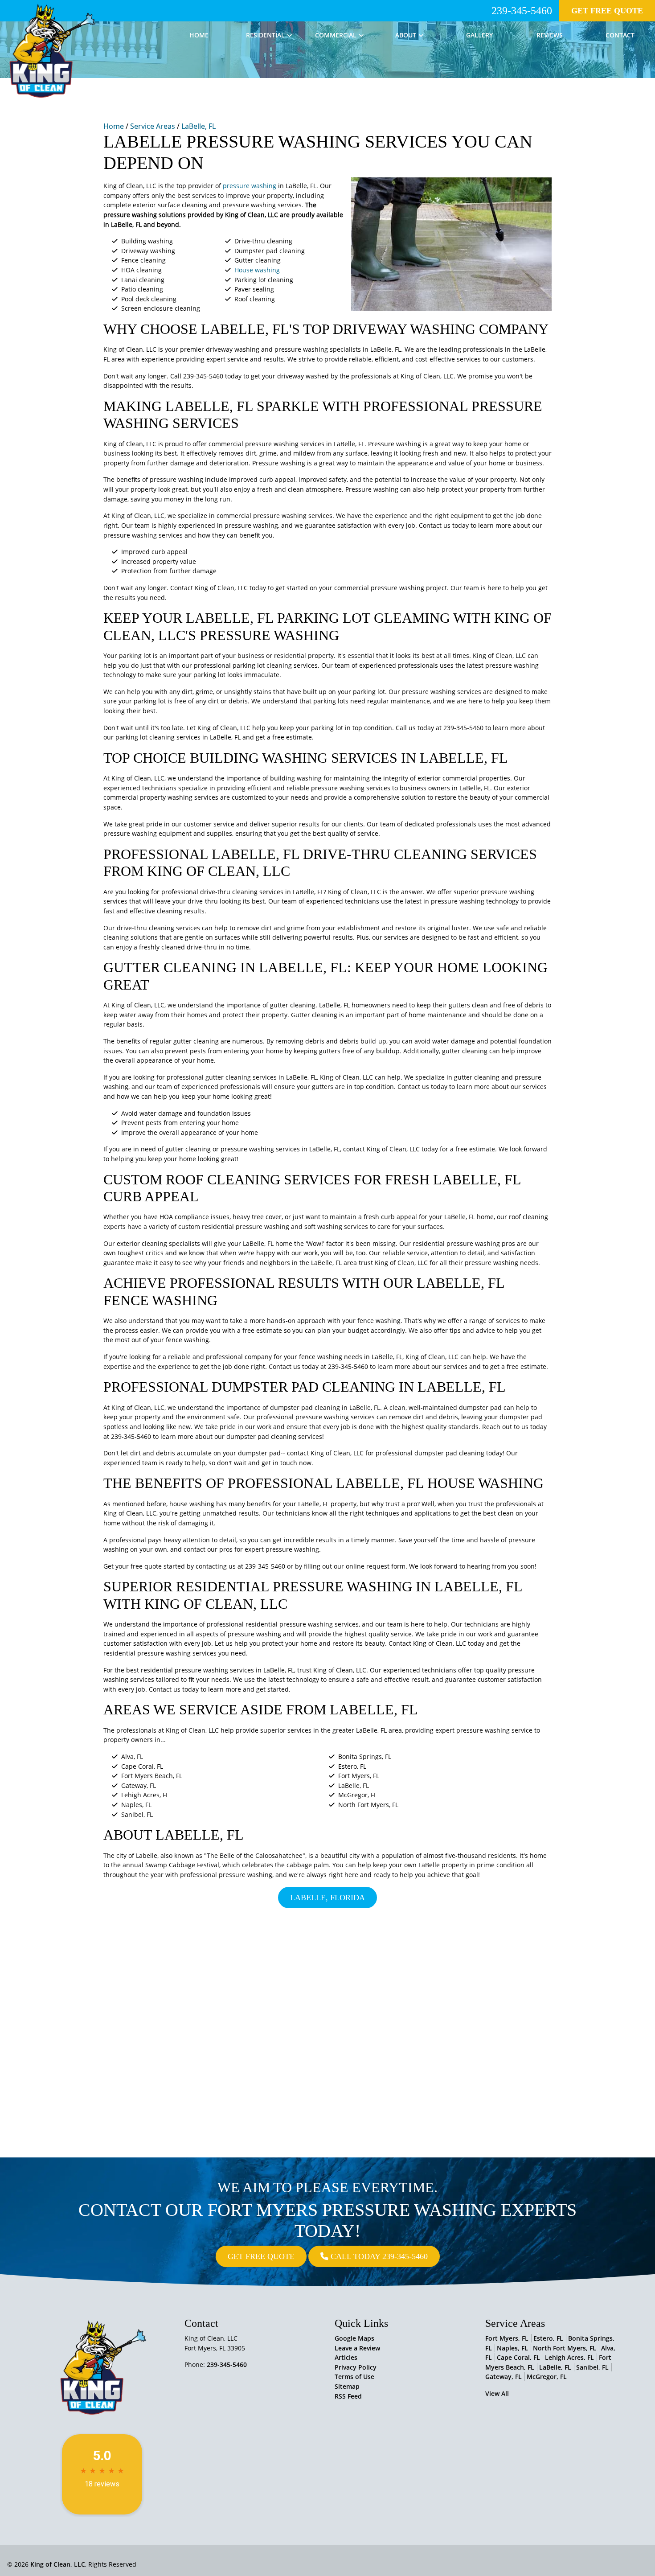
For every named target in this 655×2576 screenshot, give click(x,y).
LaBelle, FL (199, 126)
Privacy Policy (356, 2367)
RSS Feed (348, 2396)
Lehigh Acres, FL (569, 2357)
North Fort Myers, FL (565, 2348)
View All (497, 2393)
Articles (346, 2357)
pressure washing (250, 186)
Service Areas (153, 126)
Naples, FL (512, 2348)
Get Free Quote (607, 11)
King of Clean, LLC (58, 2564)
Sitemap (347, 2386)
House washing (257, 270)
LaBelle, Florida (327, 1898)
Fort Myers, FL (507, 2338)
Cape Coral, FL (518, 2357)
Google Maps (354, 2338)
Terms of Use (354, 2377)
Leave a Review (357, 2348)
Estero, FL (548, 2338)
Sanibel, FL (592, 2367)
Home (114, 126)
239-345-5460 (522, 11)
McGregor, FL (547, 2377)
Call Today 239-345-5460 (378, 2256)
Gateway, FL (504, 2377)
